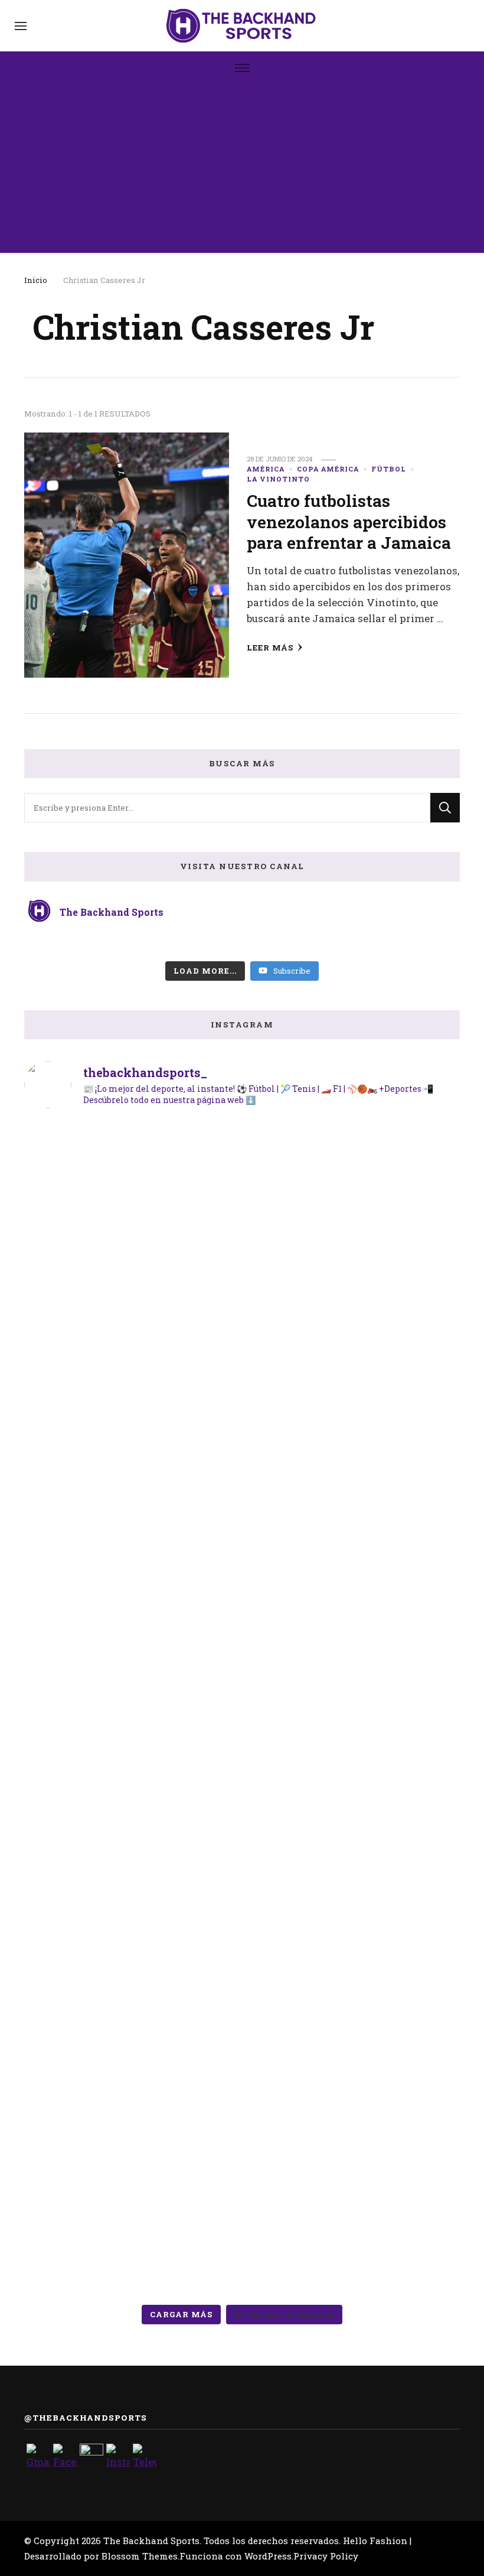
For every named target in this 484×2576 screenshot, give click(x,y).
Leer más (270, 648)
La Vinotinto (278, 479)
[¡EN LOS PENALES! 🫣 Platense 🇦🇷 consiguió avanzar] (389, 1307)
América (266, 469)
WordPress (268, 2556)
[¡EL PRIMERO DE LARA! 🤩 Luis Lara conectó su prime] (389, 1691)
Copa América (328, 469)
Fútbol (389, 469)
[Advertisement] (242, 170)
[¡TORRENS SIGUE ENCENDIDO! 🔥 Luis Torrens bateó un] (389, 2066)
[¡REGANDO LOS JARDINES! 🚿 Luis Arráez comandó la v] (95, 1682)
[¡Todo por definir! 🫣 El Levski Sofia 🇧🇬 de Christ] (242, 2093)
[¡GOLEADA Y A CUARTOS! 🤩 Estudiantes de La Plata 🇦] (95, 2084)
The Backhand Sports (151, 2541)
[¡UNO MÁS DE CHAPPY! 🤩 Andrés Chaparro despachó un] (95, 1307)
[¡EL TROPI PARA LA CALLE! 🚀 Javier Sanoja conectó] (242, 1298)
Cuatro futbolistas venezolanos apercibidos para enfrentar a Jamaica (349, 521)
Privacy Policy (326, 2556)
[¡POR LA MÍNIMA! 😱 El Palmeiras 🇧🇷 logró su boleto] (242, 1656)
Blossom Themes (140, 2556)
